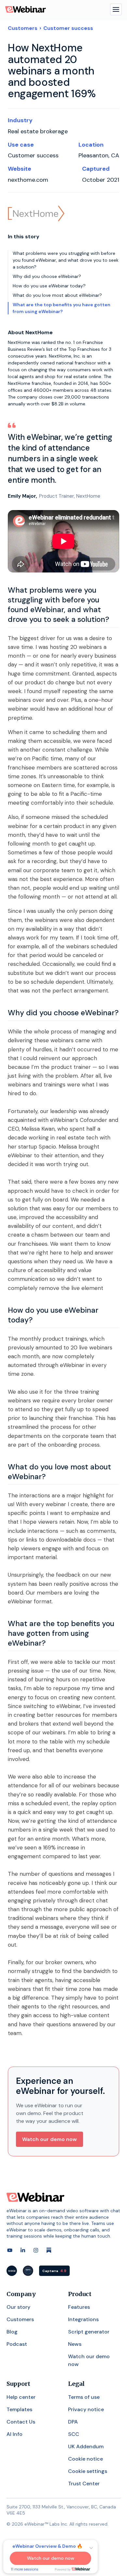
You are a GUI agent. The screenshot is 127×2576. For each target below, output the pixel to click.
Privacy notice (86, 2409)
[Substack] (49, 2250)
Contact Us (21, 2422)
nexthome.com (28, 180)
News (75, 2344)
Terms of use (84, 2397)
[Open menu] (116, 9)
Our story (18, 2307)
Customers (23, 28)
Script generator (89, 2332)
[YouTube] (10, 2250)
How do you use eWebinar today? (49, 286)
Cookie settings (88, 2471)
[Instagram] (36, 2250)
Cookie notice (85, 2459)
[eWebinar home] (35, 2197)
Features (79, 2307)
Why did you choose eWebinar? (47, 276)
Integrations (83, 2319)
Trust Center (84, 2484)
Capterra (54, 2271)
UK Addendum (86, 2446)
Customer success (68, 28)
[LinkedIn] (23, 2250)
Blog (12, 2332)
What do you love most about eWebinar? (57, 295)
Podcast (17, 2344)
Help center (21, 2397)
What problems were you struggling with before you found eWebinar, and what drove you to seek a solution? (66, 260)
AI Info (14, 2434)
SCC (74, 2434)
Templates (19, 2409)
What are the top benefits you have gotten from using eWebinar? (62, 308)
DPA (73, 2422)
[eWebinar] (26, 9)
